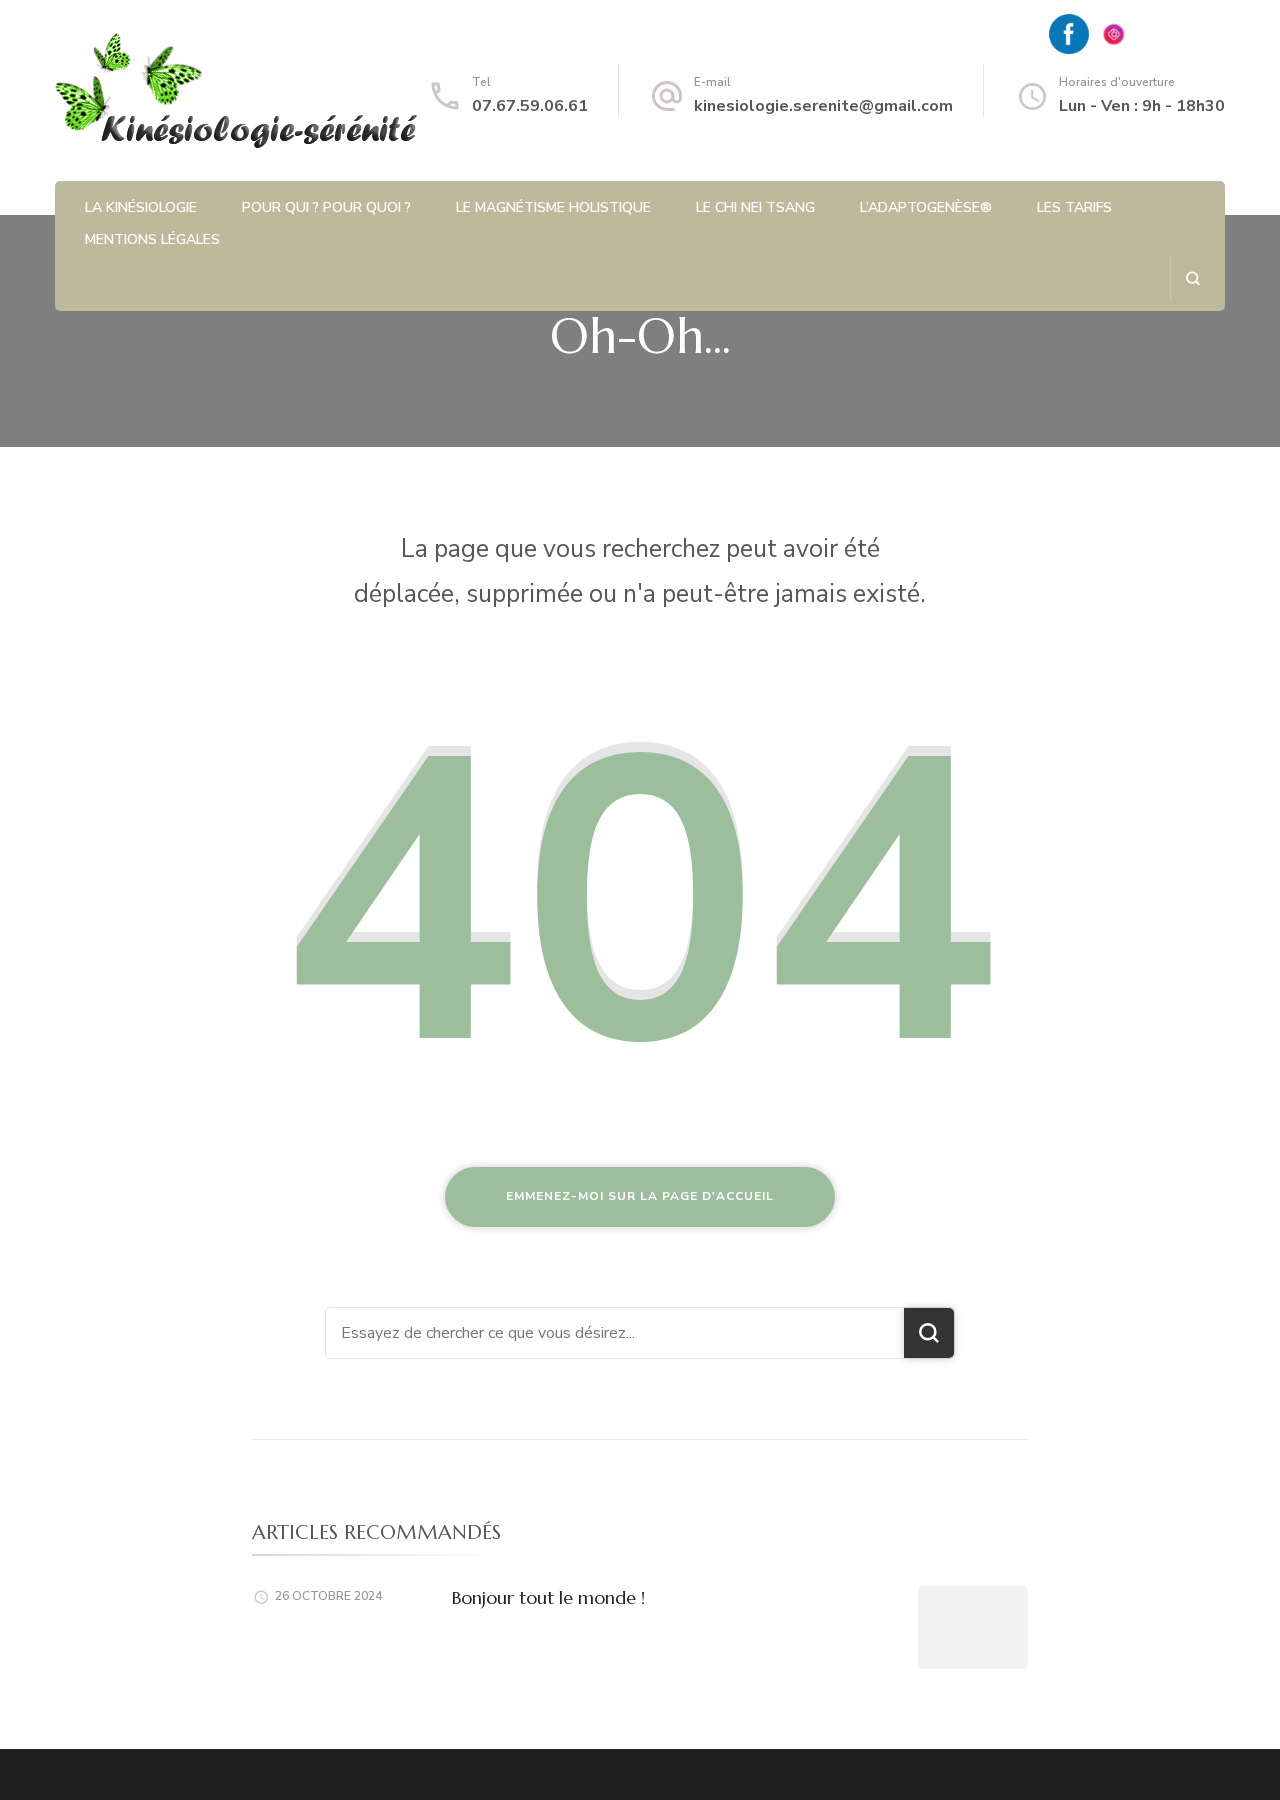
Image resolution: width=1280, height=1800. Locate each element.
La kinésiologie (141, 207)
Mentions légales (152, 239)
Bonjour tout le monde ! (548, 1597)
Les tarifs (1074, 207)
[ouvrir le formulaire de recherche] (1192, 278)
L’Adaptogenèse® (926, 207)
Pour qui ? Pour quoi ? (326, 207)
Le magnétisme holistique (553, 207)
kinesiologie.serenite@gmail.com (823, 106)
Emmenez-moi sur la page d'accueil (640, 1196)
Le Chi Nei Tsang (755, 207)
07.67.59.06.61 (530, 106)
